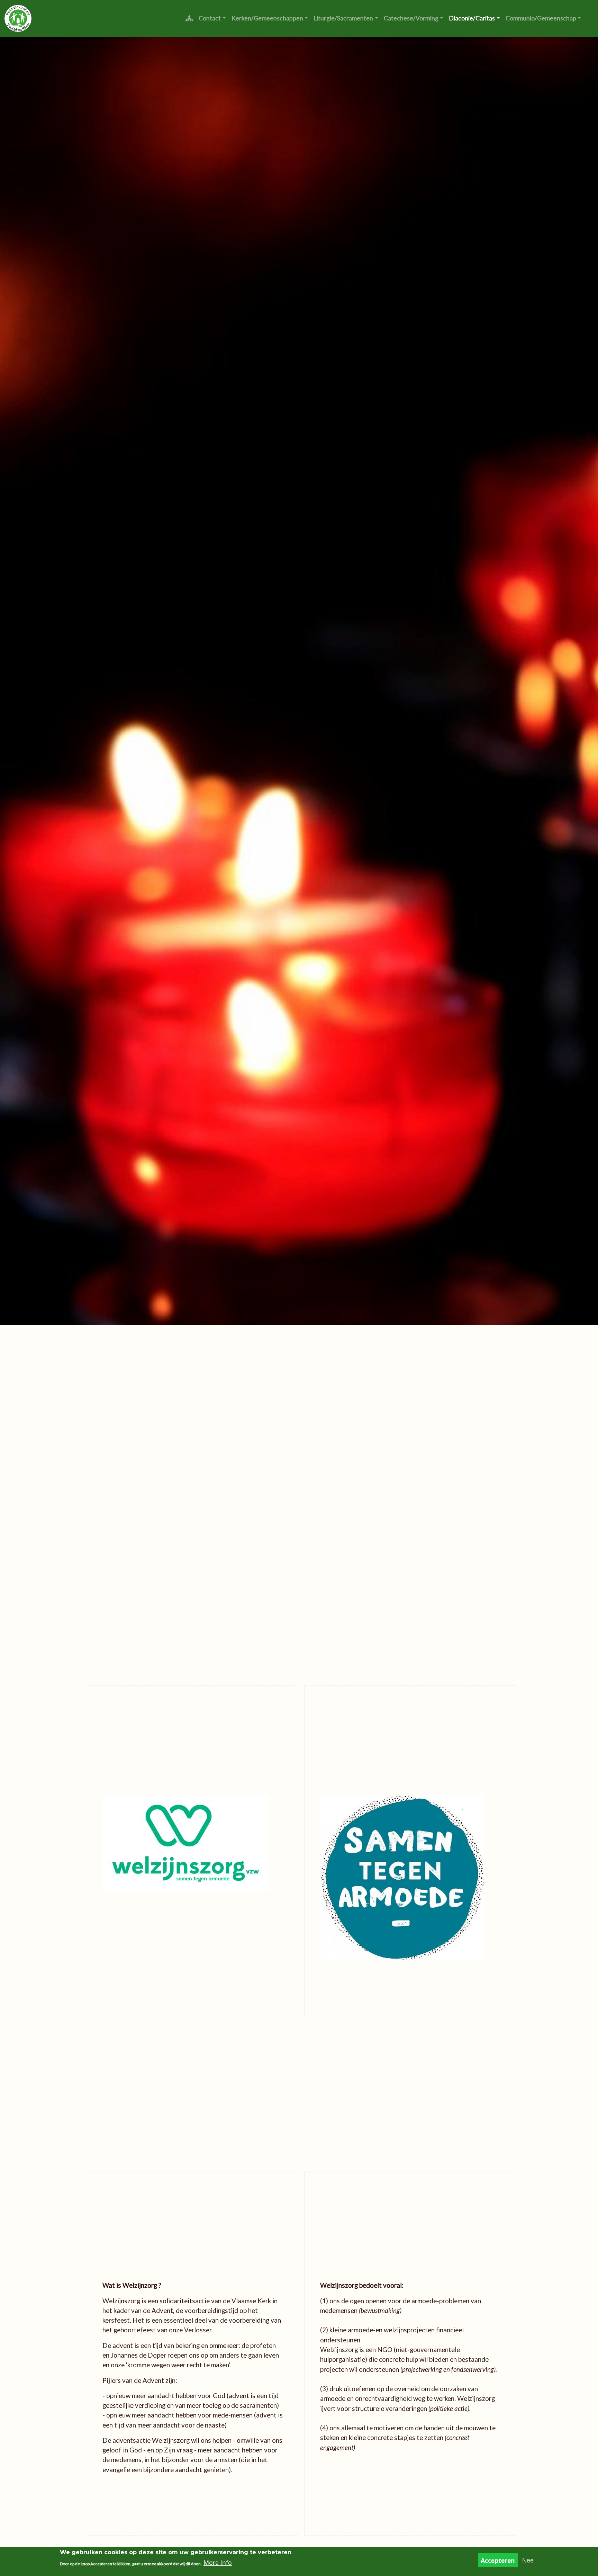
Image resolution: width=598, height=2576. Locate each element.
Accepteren (498, 2560)
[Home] (18, 18)
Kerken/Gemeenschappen (267, 18)
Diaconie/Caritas (472, 18)
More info (218, 2563)
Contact (210, 18)
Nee (528, 2560)
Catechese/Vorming (411, 18)
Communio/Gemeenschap (541, 18)
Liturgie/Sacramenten (343, 18)
